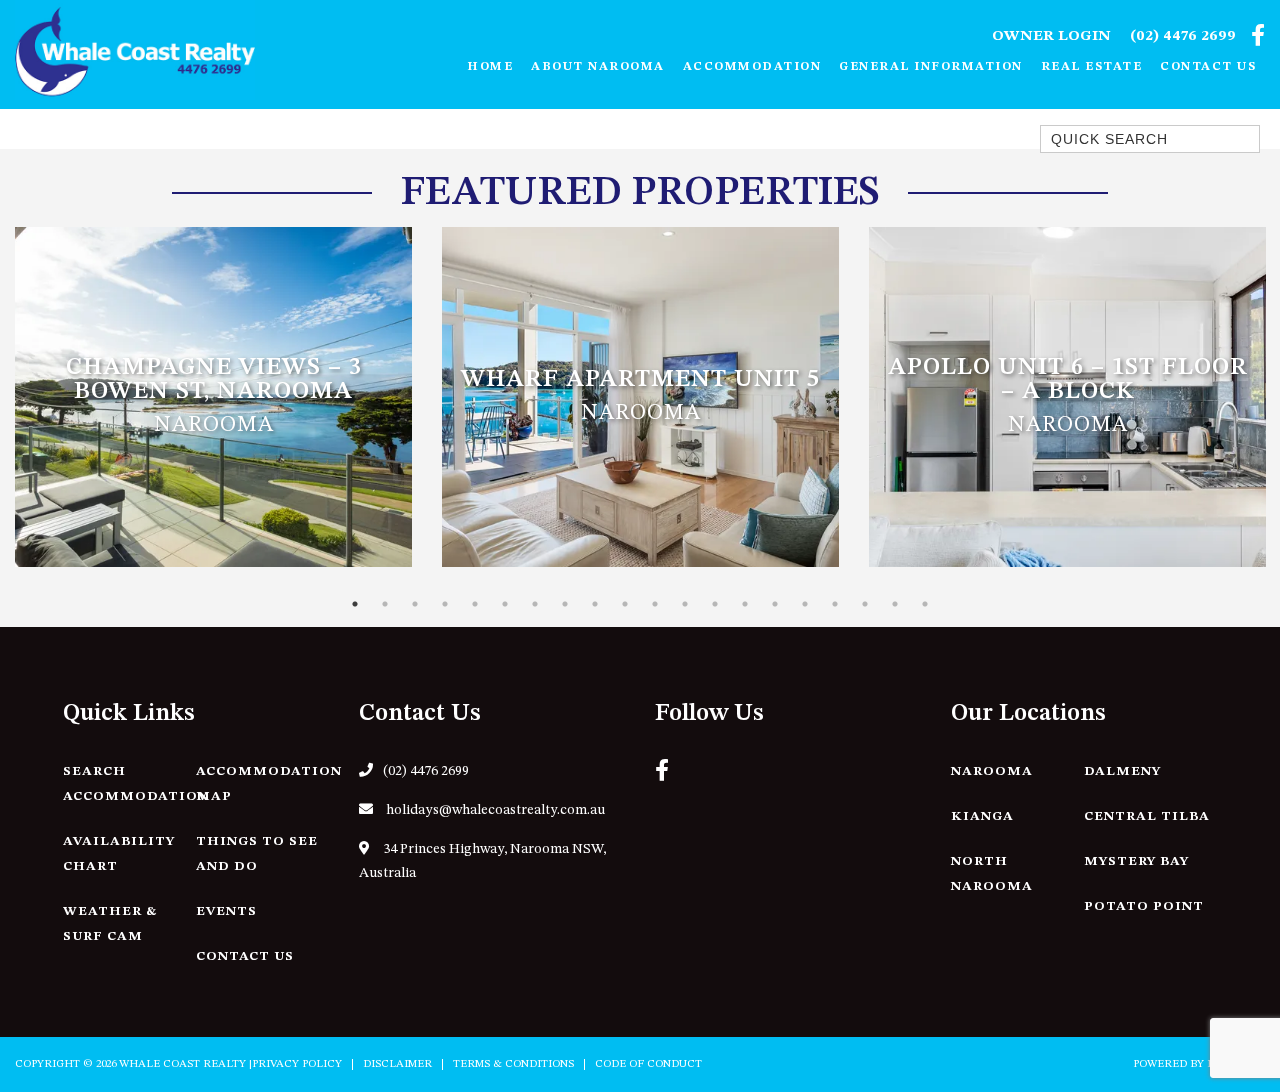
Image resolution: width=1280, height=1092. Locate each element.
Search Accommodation (136, 784)
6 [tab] (505, 604)
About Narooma (598, 67)
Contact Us (1208, 67)
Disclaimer (397, 1064)
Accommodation (752, 67)
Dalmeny (1122, 771)
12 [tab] (685, 604)
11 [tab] (655, 604)
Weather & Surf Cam (110, 924)
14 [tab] (745, 604)
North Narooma (992, 874)
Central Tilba (1147, 816)
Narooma (992, 771)
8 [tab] (565, 604)
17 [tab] (835, 604)
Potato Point (1144, 906)
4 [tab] (445, 604)
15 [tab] (775, 604)
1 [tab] (355, 604)
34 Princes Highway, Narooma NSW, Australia (482, 861)
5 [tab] (475, 604)
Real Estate (1092, 67)
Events (226, 911)
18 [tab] (865, 604)
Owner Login (1051, 36)
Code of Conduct (648, 1064)
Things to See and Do (257, 854)
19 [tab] (895, 604)
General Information (931, 67)
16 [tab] (805, 604)
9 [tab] (595, 604)
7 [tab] (535, 604)
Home (490, 67)
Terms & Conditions (513, 1064)
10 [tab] (625, 604)
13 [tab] (715, 604)
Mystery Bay (1136, 861)
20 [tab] (925, 604)
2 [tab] (385, 604)
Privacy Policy (297, 1064)
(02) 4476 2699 (1183, 36)
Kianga (982, 816)
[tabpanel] (213, 397)
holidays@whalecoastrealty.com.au (494, 810)
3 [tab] (415, 604)
